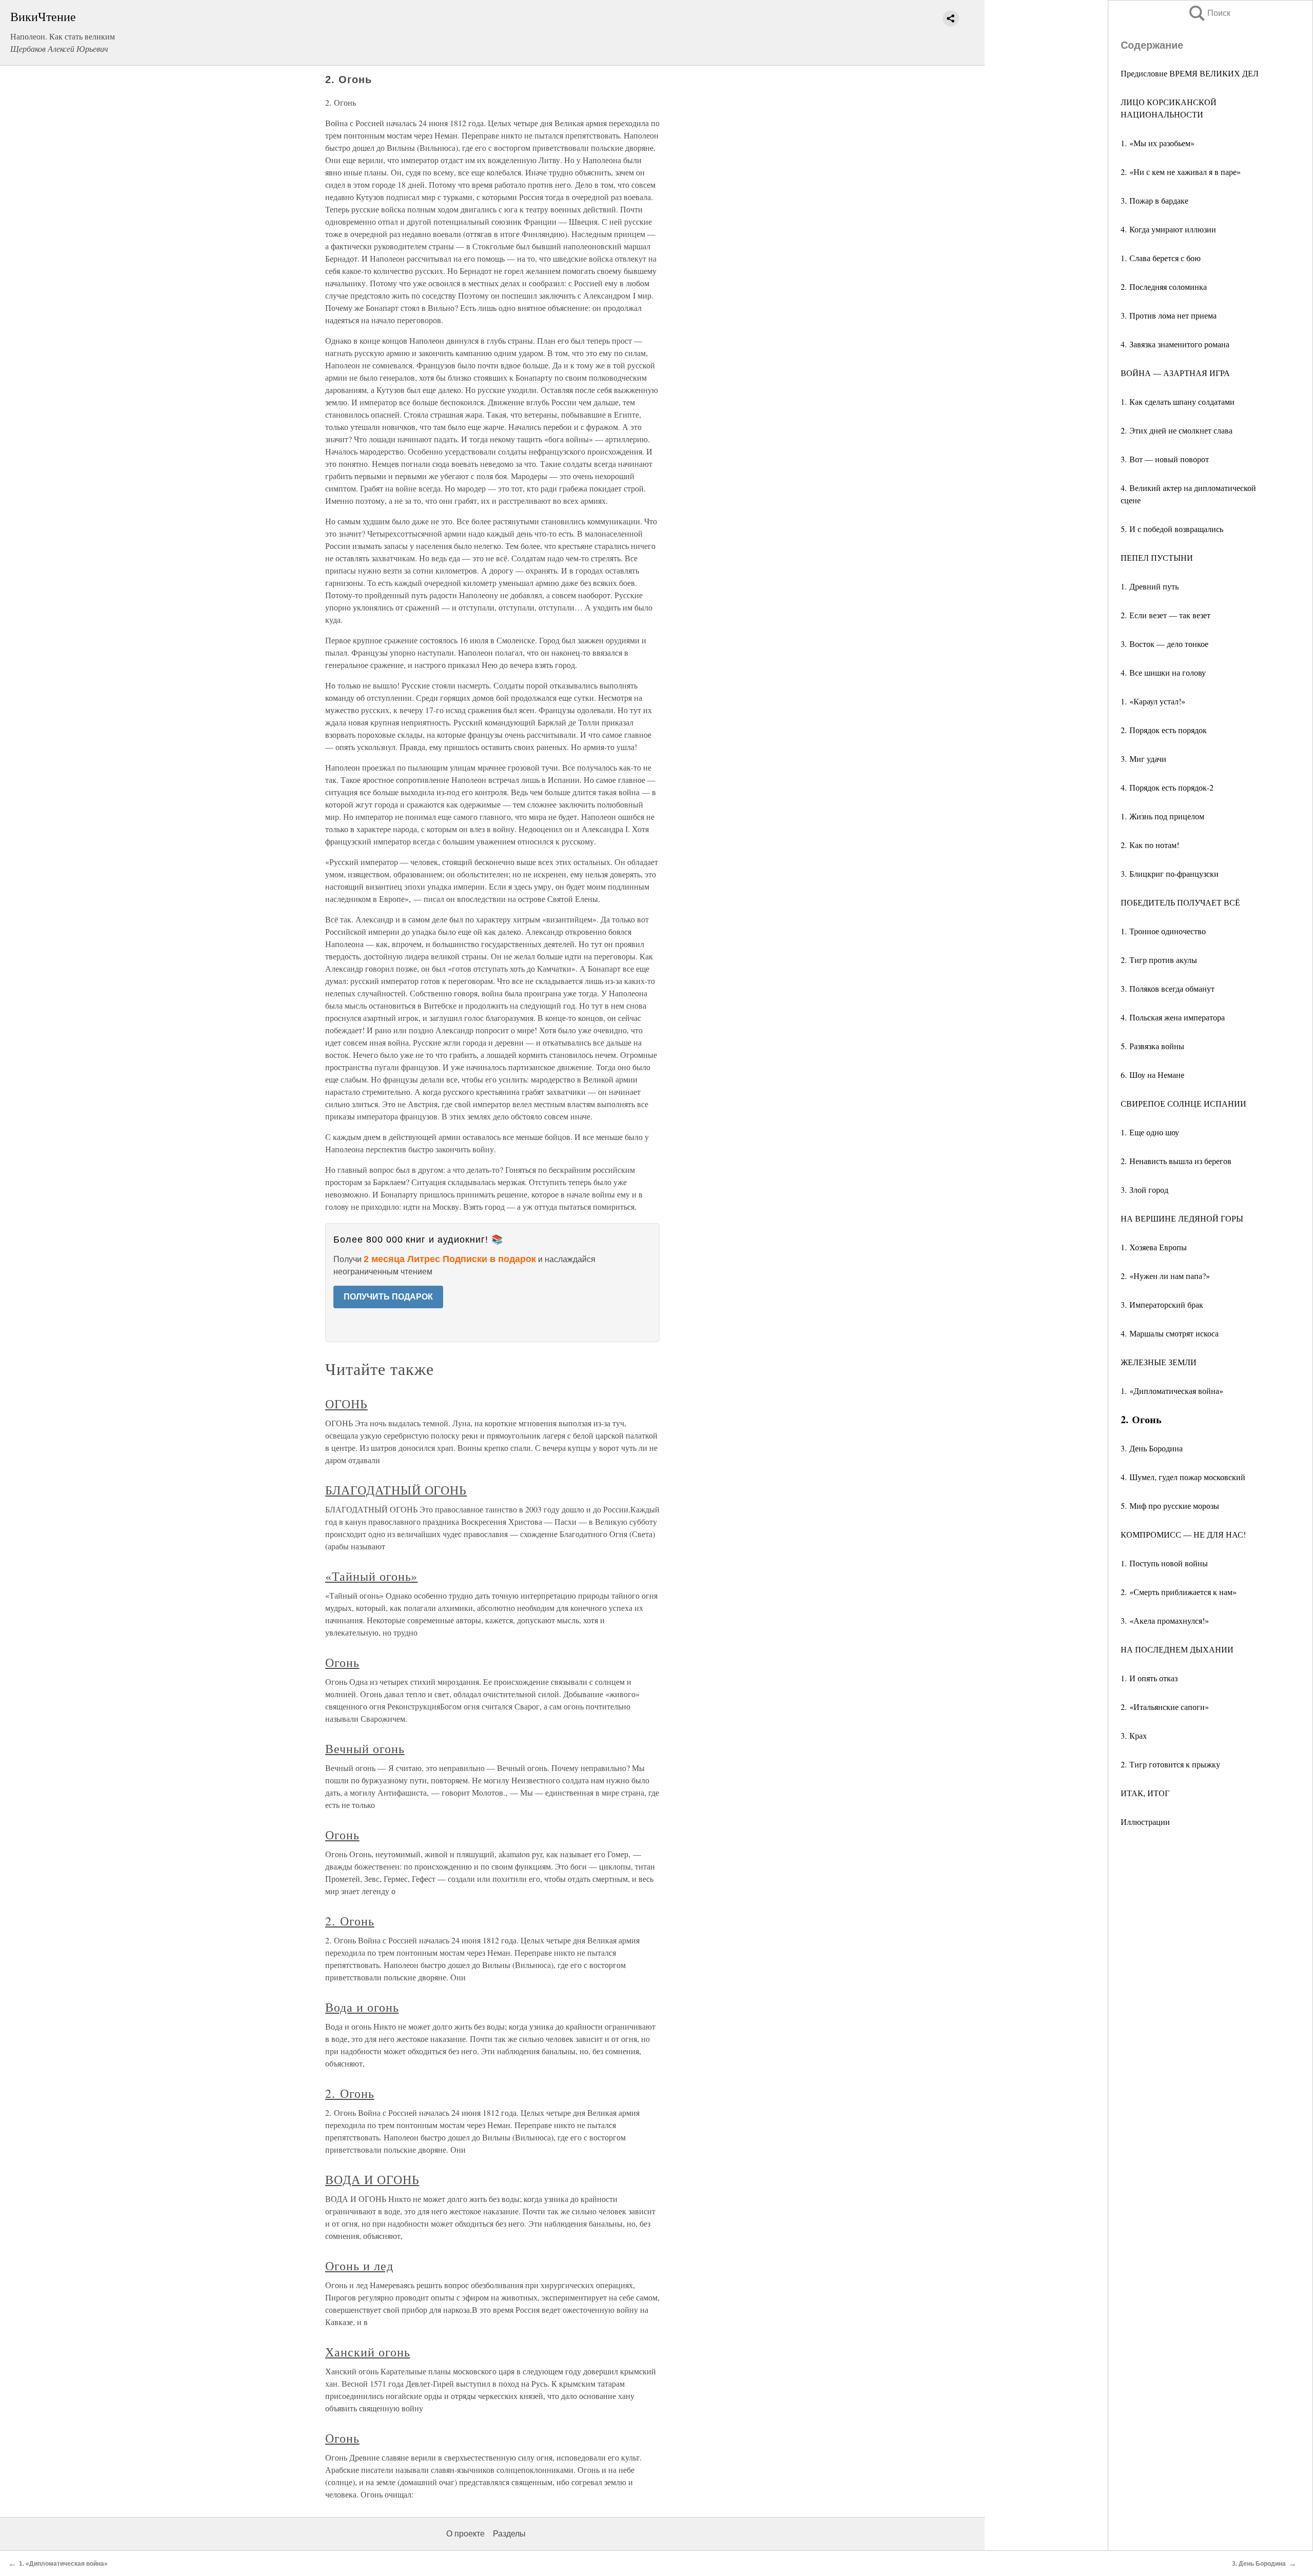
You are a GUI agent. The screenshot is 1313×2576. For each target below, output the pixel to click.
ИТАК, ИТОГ (1145, 1793)
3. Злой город (1145, 1189)
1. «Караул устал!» (1153, 701)
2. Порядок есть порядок (1164, 730)
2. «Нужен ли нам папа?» (1165, 1276)
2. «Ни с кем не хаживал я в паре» (1181, 172)
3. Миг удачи (1143, 759)
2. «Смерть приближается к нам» (1179, 1592)
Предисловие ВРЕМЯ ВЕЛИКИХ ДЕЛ (1190, 73)
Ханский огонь (367, 2352)
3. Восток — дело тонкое (1165, 644)
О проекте (465, 2534)
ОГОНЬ (346, 1404)
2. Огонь (350, 1921)
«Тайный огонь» (371, 1576)
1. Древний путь (1150, 586)
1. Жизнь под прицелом (1162, 816)
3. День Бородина (1152, 1448)
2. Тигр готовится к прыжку (1170, 1764)
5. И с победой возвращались (1172, 529)
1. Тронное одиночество (1163, 931)
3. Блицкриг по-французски (1170, 873)
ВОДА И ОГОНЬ (372, 2179)
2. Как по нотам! (1150, 845)
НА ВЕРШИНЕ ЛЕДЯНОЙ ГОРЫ (1182, 1218)
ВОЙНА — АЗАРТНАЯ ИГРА (1175, 373)
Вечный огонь (365, 1748)
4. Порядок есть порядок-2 (1167, 787)
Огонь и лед (359, 2266)
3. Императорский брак (1162, 1304)
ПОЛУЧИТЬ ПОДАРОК (388, 1297)
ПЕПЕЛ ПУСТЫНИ (1157, 557)
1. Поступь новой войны (1164, 1563)
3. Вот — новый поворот (1165, 459)
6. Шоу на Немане (1152, 1075)
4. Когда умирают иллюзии (1168, 229)
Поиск (1209, 13)
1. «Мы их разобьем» (1158, 143)
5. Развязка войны (1152, 1046)
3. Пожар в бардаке (1155, 200)
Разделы (509, 2534)
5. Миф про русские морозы (1170, 1506)
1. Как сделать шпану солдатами (1178, 401)
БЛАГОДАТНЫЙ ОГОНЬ (396, 1490)
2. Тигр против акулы (1159, 960)
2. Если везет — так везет (1166, 615)
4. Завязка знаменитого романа (1175, 344)
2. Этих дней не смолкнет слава (1177, 430)
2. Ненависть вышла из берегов (1176, 1161)
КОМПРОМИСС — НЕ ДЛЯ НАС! (1183, 1534)
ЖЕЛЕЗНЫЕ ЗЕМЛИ (1159, 1362)
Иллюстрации (1145, 1822)
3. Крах (1134, 1735)
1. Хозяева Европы (1154, 1247)
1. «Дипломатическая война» (1172, 1391)
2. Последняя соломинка (1164, 287)
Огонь (342, 1662)
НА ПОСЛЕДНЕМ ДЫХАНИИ (1177, 1649)
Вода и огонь (362, 2007)
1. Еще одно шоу (1150, 1132)
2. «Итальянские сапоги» (1165, 1707)
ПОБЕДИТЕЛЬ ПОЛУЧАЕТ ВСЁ (1180, 902)
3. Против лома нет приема (1169, 315)
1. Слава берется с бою (1161, 258)
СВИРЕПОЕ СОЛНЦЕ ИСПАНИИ (1183, 1103)
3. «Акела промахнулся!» (1165, 1620)
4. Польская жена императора (1173, 1017)
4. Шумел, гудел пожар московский (1183, 1477)
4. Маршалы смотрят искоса (1170, 1333)
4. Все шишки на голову (1163, 672)
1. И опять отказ (1149, 1678)
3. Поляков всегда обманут (1168, 988)
